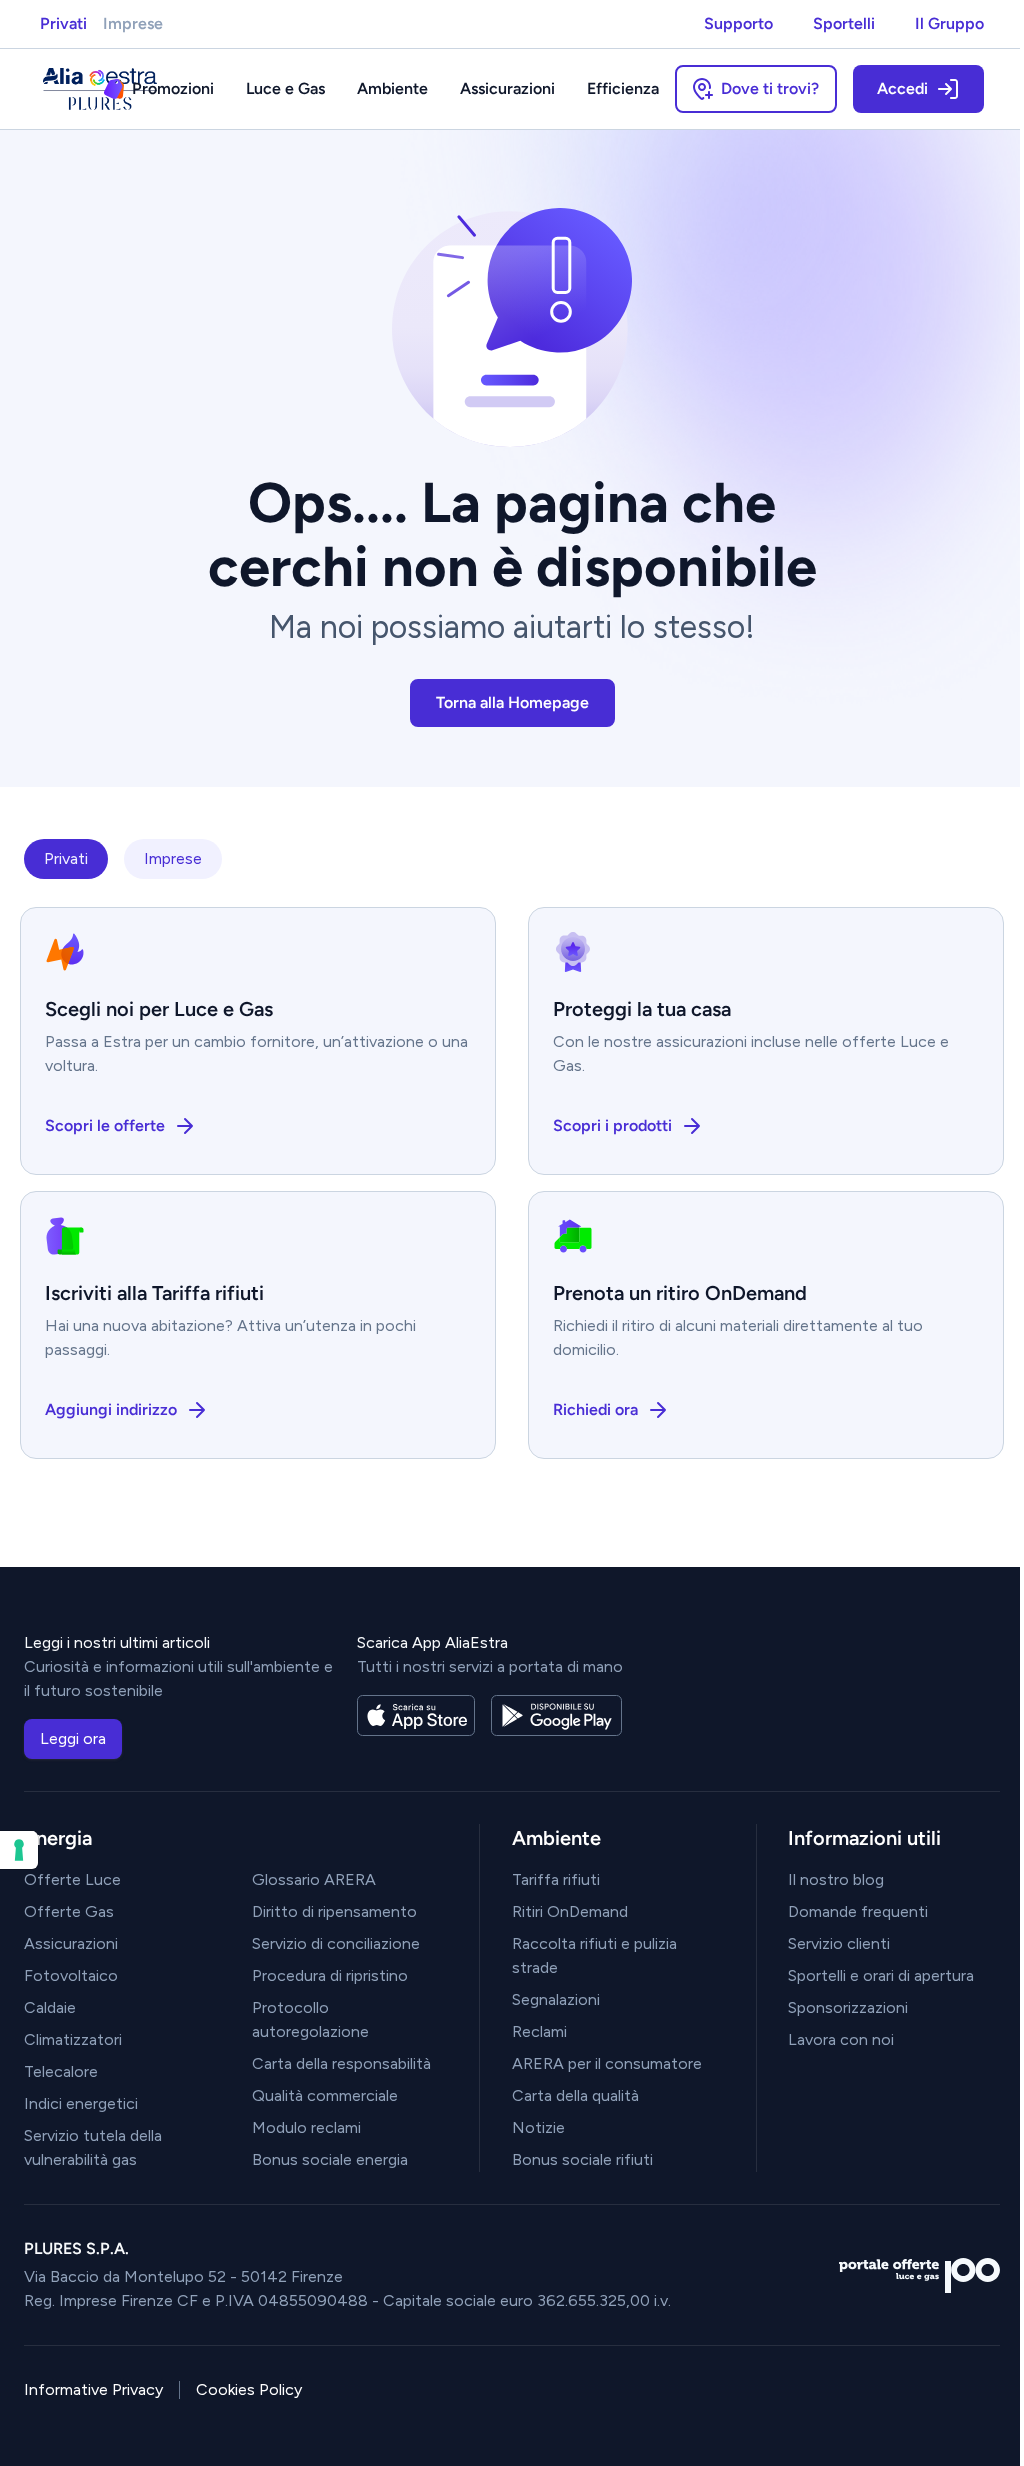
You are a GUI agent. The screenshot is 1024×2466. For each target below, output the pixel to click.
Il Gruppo (949, 23)
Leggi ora (73, 1738)
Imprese (133, 23)
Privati (63, 23)
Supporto (738, 23)
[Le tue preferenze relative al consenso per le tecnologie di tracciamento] (19, 1850)
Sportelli (844, 23)
